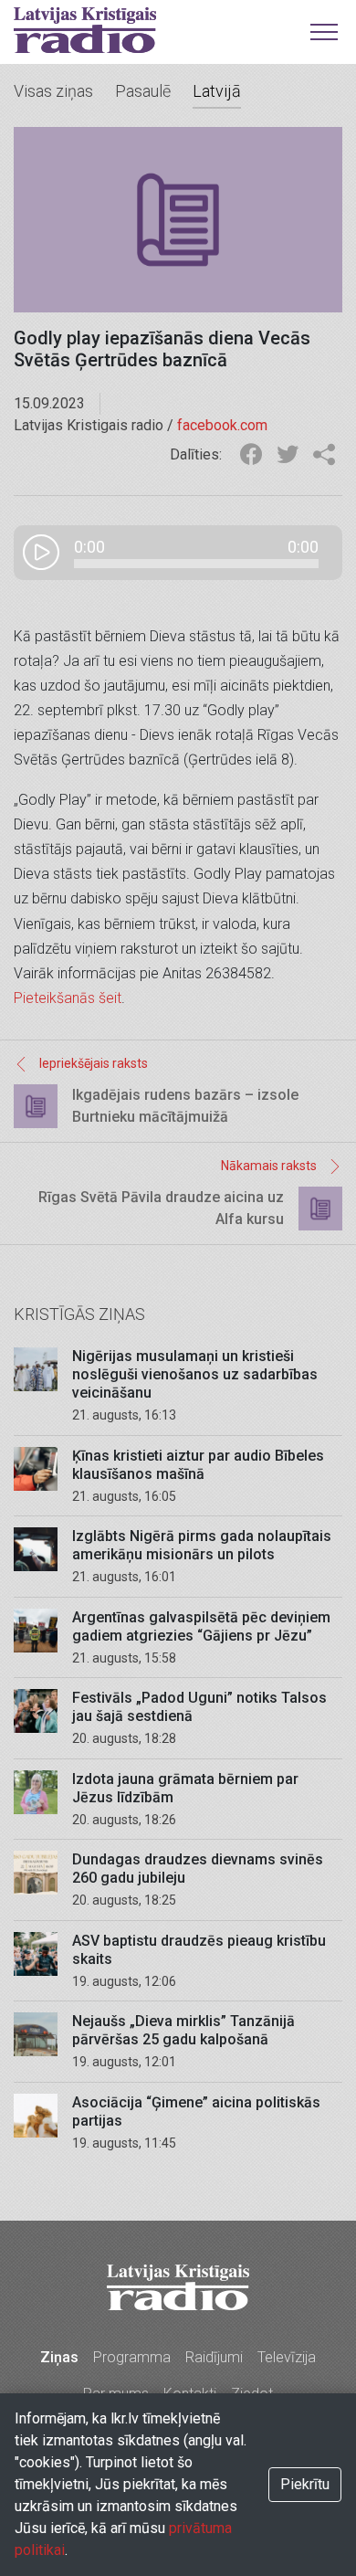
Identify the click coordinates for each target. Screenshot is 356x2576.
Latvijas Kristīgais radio (85, 30)
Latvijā (217, 91)
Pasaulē (143, 91)
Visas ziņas (53, 91)
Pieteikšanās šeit (68, 998)
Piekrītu (305, 2484)
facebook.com (222, 425)
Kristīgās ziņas (79, 1314)
